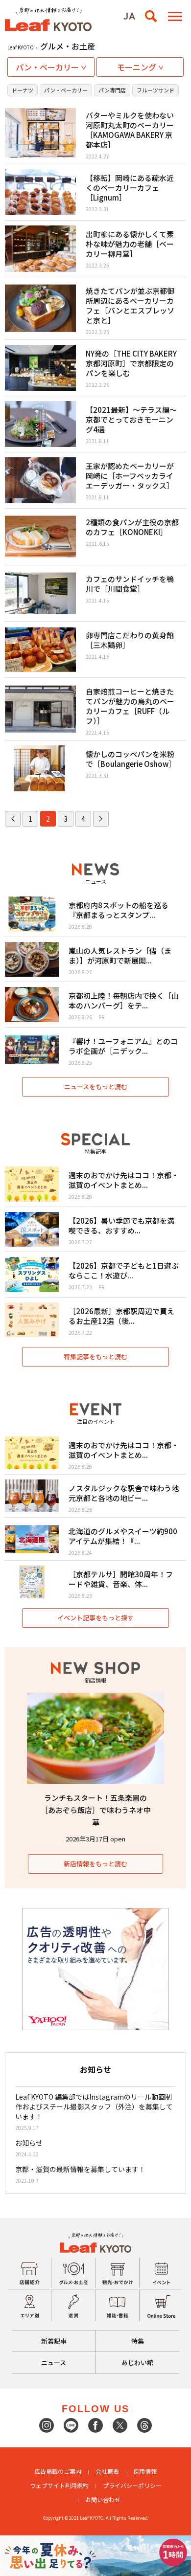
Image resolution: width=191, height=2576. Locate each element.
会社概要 (107, 2471)
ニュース (54, 2363)
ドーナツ (23, 90)
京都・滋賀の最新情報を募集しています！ (80, 2169)
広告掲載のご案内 (58, 2471)
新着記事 (54, 2341)
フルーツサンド (155, 90)
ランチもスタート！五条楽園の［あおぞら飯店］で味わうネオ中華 (96, 1810)
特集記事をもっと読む (95, 1356)
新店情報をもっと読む (95, 1864)
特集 (138, 2341)
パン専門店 (112, 90)
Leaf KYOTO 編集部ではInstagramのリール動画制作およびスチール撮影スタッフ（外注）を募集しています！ (94, 2106)
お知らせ (29, 2143)
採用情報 (145, 2471)
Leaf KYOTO (21, 47)
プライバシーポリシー (132, 2485)
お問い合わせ (103, 2499)
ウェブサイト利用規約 (59, 2485)
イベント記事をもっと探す (95, 1618)
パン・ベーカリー (66, 90)
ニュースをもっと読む (96, 1086)
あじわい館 (137, 2363)
